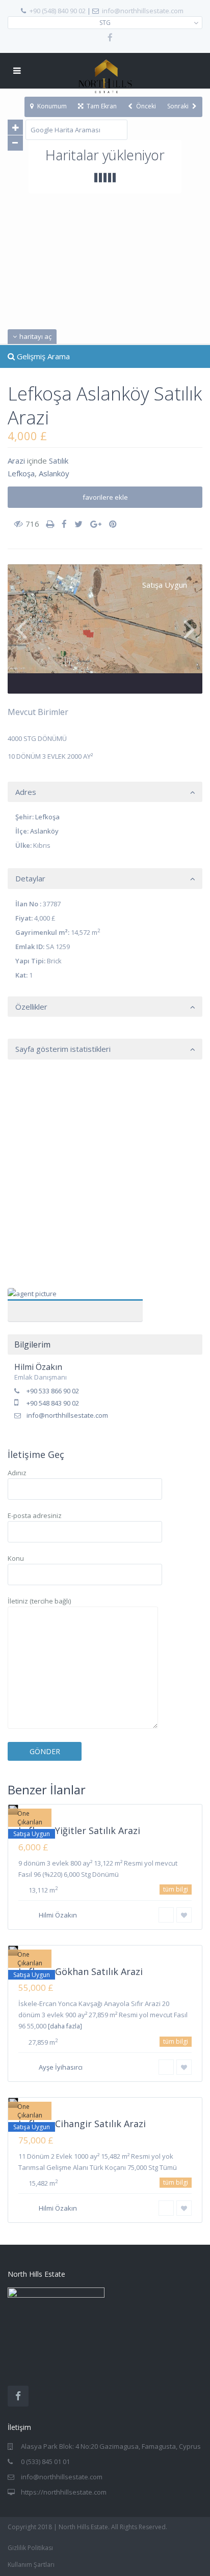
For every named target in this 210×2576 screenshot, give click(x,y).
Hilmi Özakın (75, 1299)
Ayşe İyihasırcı (61, 2067)
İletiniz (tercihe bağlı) (39, 1601)
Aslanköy (54, 473)
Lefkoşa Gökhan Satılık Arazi (81, 1971)
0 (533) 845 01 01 (45, 2461)
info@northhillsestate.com (143, 11)
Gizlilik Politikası (30, 2548)
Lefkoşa (21, 473)
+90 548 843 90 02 (53, 1403)
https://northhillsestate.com (64, 2492)
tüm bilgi (176, 1889)
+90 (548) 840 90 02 (58, 11)
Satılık (59, 461)
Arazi (16, 461)
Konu (16, 1558)
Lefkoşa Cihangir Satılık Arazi (82, 2124)
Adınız (17, 1473)
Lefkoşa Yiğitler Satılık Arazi (79, 1830)
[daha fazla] (65, 2026)
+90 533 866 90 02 (53, 1391)
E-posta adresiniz (35, 1515)
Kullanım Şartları (31, 2565)
